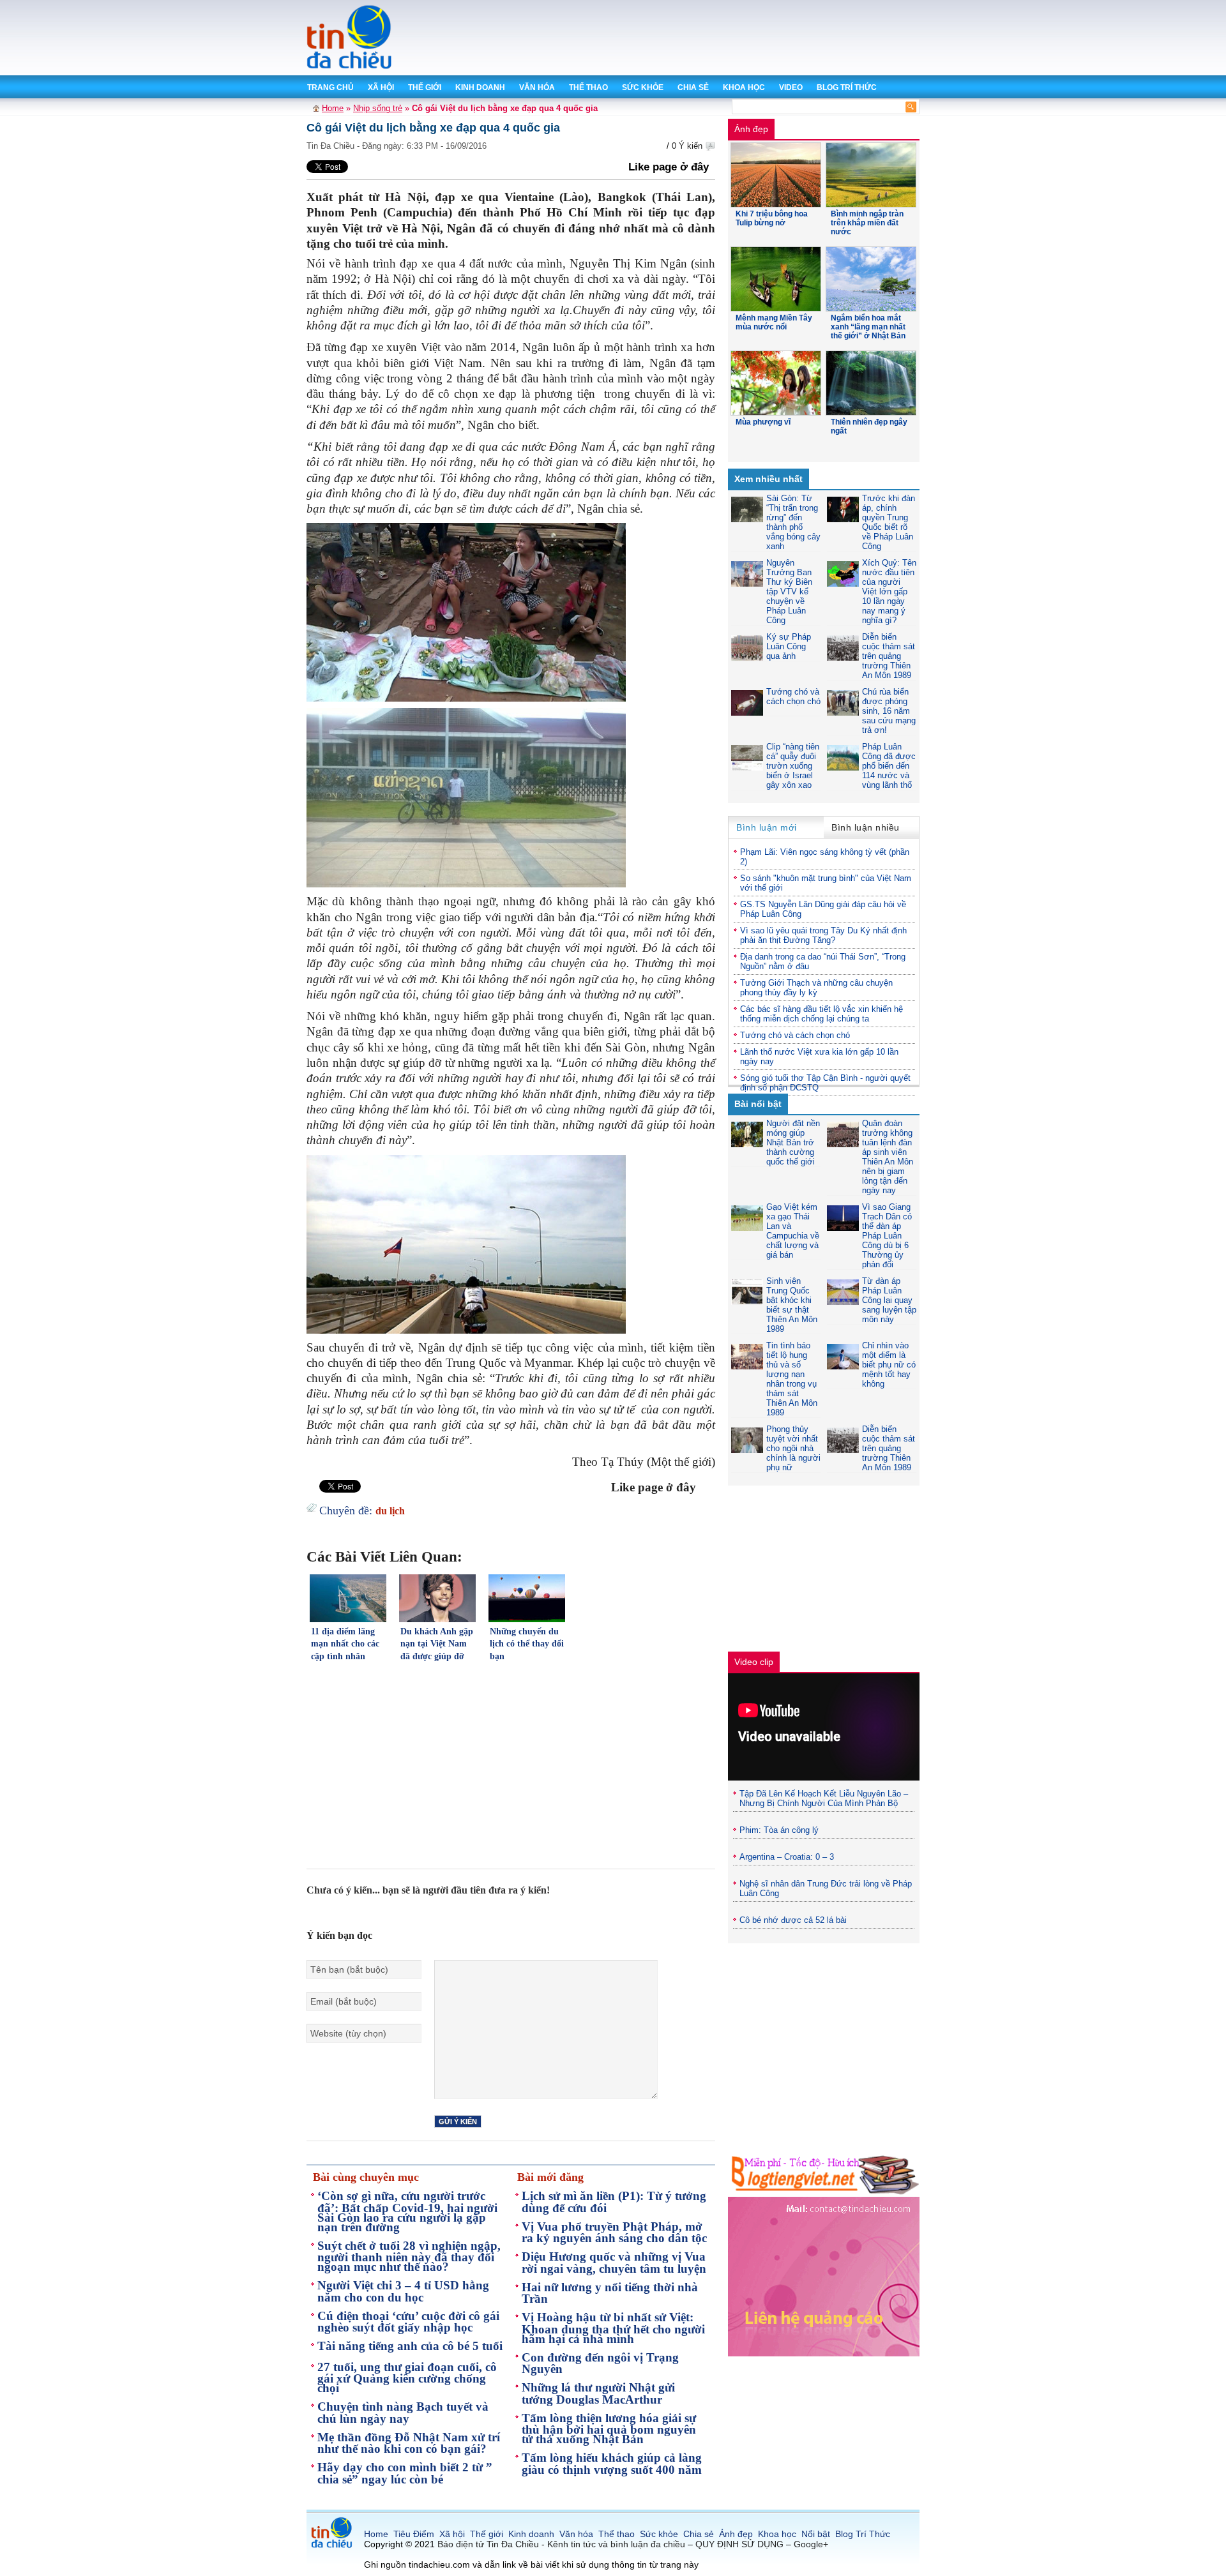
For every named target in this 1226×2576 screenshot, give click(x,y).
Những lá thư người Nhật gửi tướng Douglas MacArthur (598, 2393)
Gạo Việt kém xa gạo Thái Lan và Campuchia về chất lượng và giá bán (793, 1231)
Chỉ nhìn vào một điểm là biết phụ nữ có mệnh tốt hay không (889, 1365)
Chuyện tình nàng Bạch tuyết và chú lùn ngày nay (403, 2413)
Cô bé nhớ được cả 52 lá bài (793, 1920)
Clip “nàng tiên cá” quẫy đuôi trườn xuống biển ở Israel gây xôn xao (793, 766)
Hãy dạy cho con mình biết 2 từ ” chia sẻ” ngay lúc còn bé (405, 2473)
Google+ (811, 2544)
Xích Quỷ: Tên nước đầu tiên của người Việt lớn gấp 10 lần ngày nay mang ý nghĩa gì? (889, 591)
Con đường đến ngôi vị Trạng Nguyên (600, 2363)
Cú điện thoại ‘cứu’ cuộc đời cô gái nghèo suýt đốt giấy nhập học (408, 2322)
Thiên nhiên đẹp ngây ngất (869, 426)
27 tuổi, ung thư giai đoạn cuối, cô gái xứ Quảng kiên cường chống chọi (407, 2378)
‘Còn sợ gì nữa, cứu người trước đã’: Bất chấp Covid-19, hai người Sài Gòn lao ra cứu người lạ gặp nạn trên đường (407, 2211)
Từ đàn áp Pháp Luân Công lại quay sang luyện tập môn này (889, 1300)
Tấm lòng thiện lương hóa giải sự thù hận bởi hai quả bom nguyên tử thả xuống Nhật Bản (609, 2429)
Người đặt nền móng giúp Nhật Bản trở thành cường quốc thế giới (793, 1142)
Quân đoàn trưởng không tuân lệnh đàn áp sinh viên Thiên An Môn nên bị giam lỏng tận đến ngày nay (888, 1157)
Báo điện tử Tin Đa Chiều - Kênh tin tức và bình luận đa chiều (561, 2544)
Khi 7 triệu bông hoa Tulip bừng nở (772, 218)
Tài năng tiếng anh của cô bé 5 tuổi (410, 2346)
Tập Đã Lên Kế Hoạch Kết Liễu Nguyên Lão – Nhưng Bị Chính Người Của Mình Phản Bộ (824, 1798)
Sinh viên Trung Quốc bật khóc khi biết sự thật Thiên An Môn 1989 (792, 1305)
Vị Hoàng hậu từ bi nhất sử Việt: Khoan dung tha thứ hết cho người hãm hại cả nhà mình (613, 2328)
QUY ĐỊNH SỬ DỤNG (739, 2544)
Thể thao (588, 87)
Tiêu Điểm (414, 2534)
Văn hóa (537, 87)
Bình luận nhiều (866, 827)
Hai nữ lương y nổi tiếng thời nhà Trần (610, 2293)
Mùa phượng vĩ (763, 422)
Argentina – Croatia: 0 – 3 (787, 1857)
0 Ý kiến (687, 146)
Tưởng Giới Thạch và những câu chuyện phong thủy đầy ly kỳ (816, 988)
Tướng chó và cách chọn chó (793, 697)
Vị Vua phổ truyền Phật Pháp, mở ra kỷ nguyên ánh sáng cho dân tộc (614, 2233)
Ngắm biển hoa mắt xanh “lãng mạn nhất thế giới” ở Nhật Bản (868, 327)
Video (791, 87)
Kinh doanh (480, 87)
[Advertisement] (689, 38)
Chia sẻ (693, 87)
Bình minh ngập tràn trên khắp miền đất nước (867, 223)
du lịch (390, 1511)
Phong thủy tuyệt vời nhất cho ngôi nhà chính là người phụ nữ (793, 1448)
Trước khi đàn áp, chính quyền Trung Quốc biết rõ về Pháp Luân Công (889, 522)
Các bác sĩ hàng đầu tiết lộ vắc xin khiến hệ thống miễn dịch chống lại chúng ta (821, 1014)
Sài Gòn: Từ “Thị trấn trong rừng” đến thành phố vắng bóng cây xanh (793, 522)
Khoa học (744, 87)
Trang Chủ (330, 87)
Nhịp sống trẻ (378, 108)
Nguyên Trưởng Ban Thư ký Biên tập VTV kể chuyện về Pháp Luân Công (789, 591)
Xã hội (381, 87)
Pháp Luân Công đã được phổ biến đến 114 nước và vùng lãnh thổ (889, 766)
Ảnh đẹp (751, 129)
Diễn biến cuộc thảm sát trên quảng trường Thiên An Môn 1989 (889, 656)
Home (333, 108)
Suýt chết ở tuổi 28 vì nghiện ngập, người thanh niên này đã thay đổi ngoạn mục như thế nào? (409, 2256)
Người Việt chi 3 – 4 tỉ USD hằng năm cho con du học (403, 2291)
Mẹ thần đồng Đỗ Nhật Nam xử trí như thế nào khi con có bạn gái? (409, 2443)
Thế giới (425, 87)
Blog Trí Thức (847, 87)
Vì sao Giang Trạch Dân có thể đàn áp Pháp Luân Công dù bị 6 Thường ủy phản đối (887, 1236)
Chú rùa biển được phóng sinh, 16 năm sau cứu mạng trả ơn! (889, 711)
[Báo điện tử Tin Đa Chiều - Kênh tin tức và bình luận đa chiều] (350, 67)
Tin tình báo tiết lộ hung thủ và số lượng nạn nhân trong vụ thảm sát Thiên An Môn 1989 (792, 1379)
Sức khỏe (643, 87)
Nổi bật (816, 2534)
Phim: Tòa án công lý (779, 1830)
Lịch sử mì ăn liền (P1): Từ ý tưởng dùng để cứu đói (614, 2202)
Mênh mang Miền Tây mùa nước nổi (774, 322)
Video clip (754, 1662)
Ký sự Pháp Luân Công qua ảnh (789, 646)
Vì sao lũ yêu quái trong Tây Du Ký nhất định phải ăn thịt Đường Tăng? (823, 935)
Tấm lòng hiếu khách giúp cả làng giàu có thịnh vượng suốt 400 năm (612, 2464)
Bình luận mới (767, 827)
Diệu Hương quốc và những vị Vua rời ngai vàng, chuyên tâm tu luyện (614, 2263)
